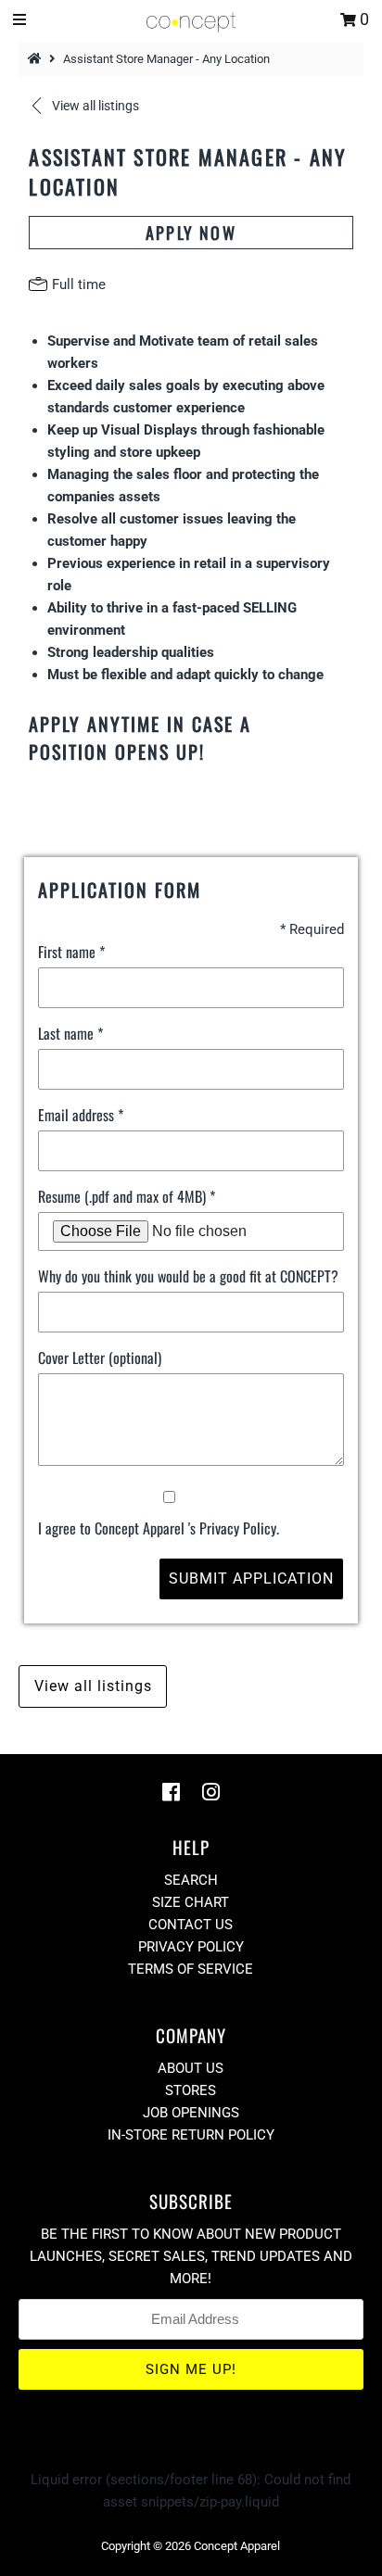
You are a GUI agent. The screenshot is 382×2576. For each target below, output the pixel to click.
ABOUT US (191, 2068)
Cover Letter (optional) (100, 1357)
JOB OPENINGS (191, 2113)
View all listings (93, 1686)
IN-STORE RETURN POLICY (191, 2135)
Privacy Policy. (239, 1528)
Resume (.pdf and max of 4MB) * (127, 1196)
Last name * (70, 1033)
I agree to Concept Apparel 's (159, 1528)
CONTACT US (191, 1925)
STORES (191, 2090)
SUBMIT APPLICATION (251, 1578)
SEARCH (191, 1880)
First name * (71, 952)
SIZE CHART (191, 1902)
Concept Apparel (237, 2546)
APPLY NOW (191, 233)
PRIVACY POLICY (191, 1947)
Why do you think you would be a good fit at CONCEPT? (188, 1276)
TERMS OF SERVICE (191, 1969)
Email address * (81, 1115)
